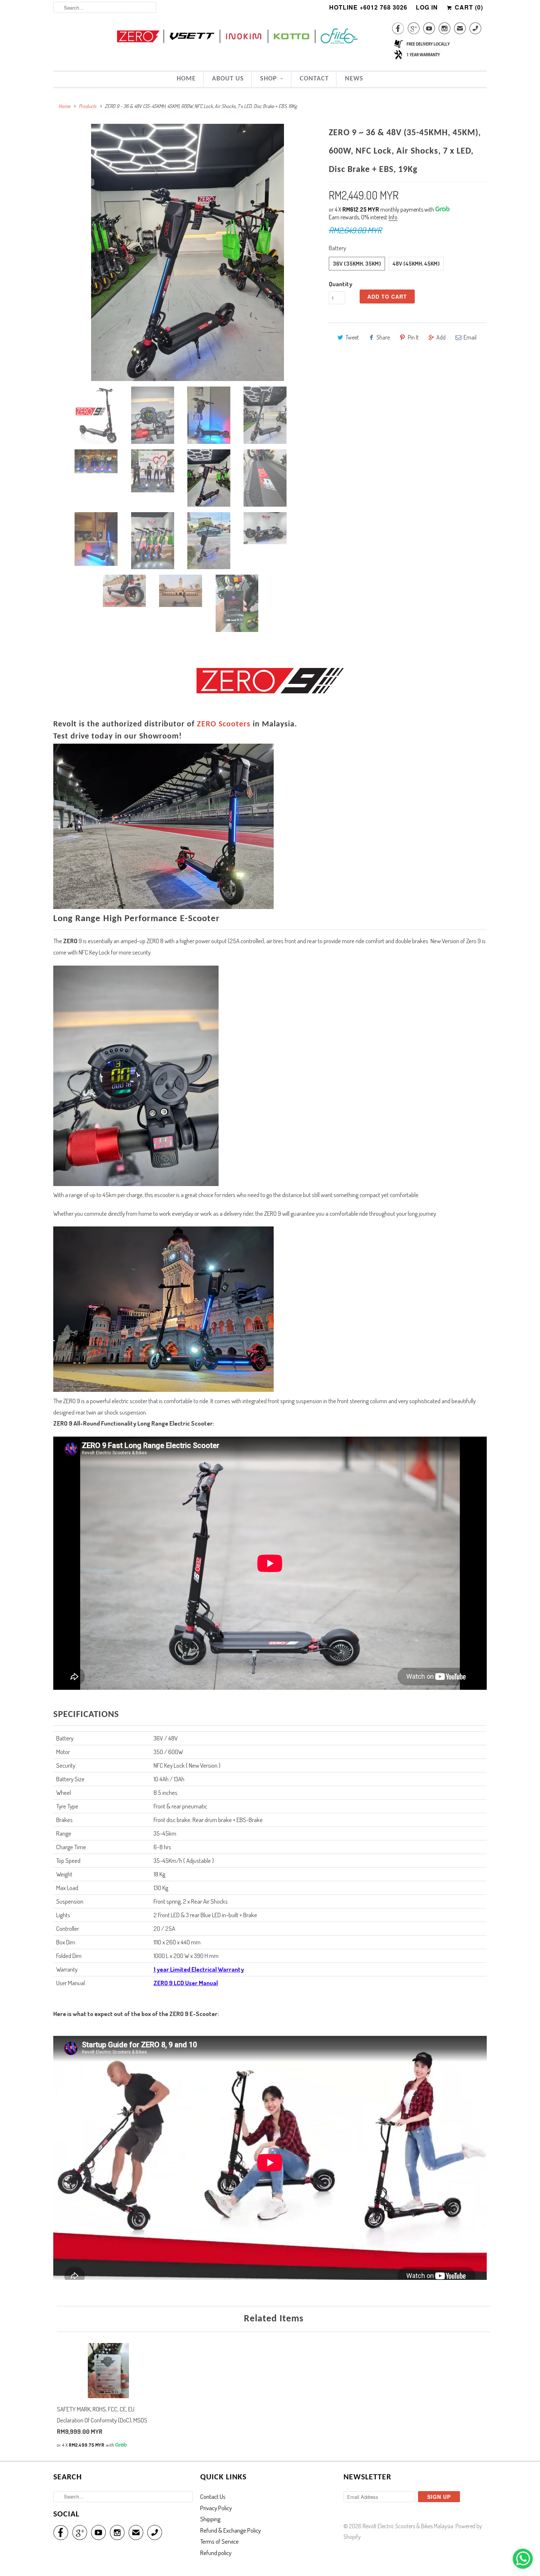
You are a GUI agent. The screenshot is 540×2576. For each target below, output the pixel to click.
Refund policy (216, 2553)
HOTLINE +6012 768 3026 (368, 7)
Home (186, 79)
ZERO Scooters (224, 724)
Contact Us (213, 2496)
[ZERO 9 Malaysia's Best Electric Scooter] (187, 252)
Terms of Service (219, 2541)
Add (441, 337)
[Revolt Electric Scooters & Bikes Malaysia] (270, 37)
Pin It (413, 337)
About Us (228, 79)
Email (470, 337)
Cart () (468, 7)
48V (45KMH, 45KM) (416, 264)
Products (87, 106)
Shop (269, 79)
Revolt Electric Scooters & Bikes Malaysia (408, 2526)
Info (393, 217)
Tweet (352, 337)
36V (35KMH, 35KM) (357, 264)
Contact (314, 79)
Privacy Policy (216, 2508)
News (354, 79)
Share (383, 337)
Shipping (210, 2519)
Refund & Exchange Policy (231, 2530)
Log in (427, 7)
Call (475, 30)
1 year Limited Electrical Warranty (199, 1969)
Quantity (341, 284)
